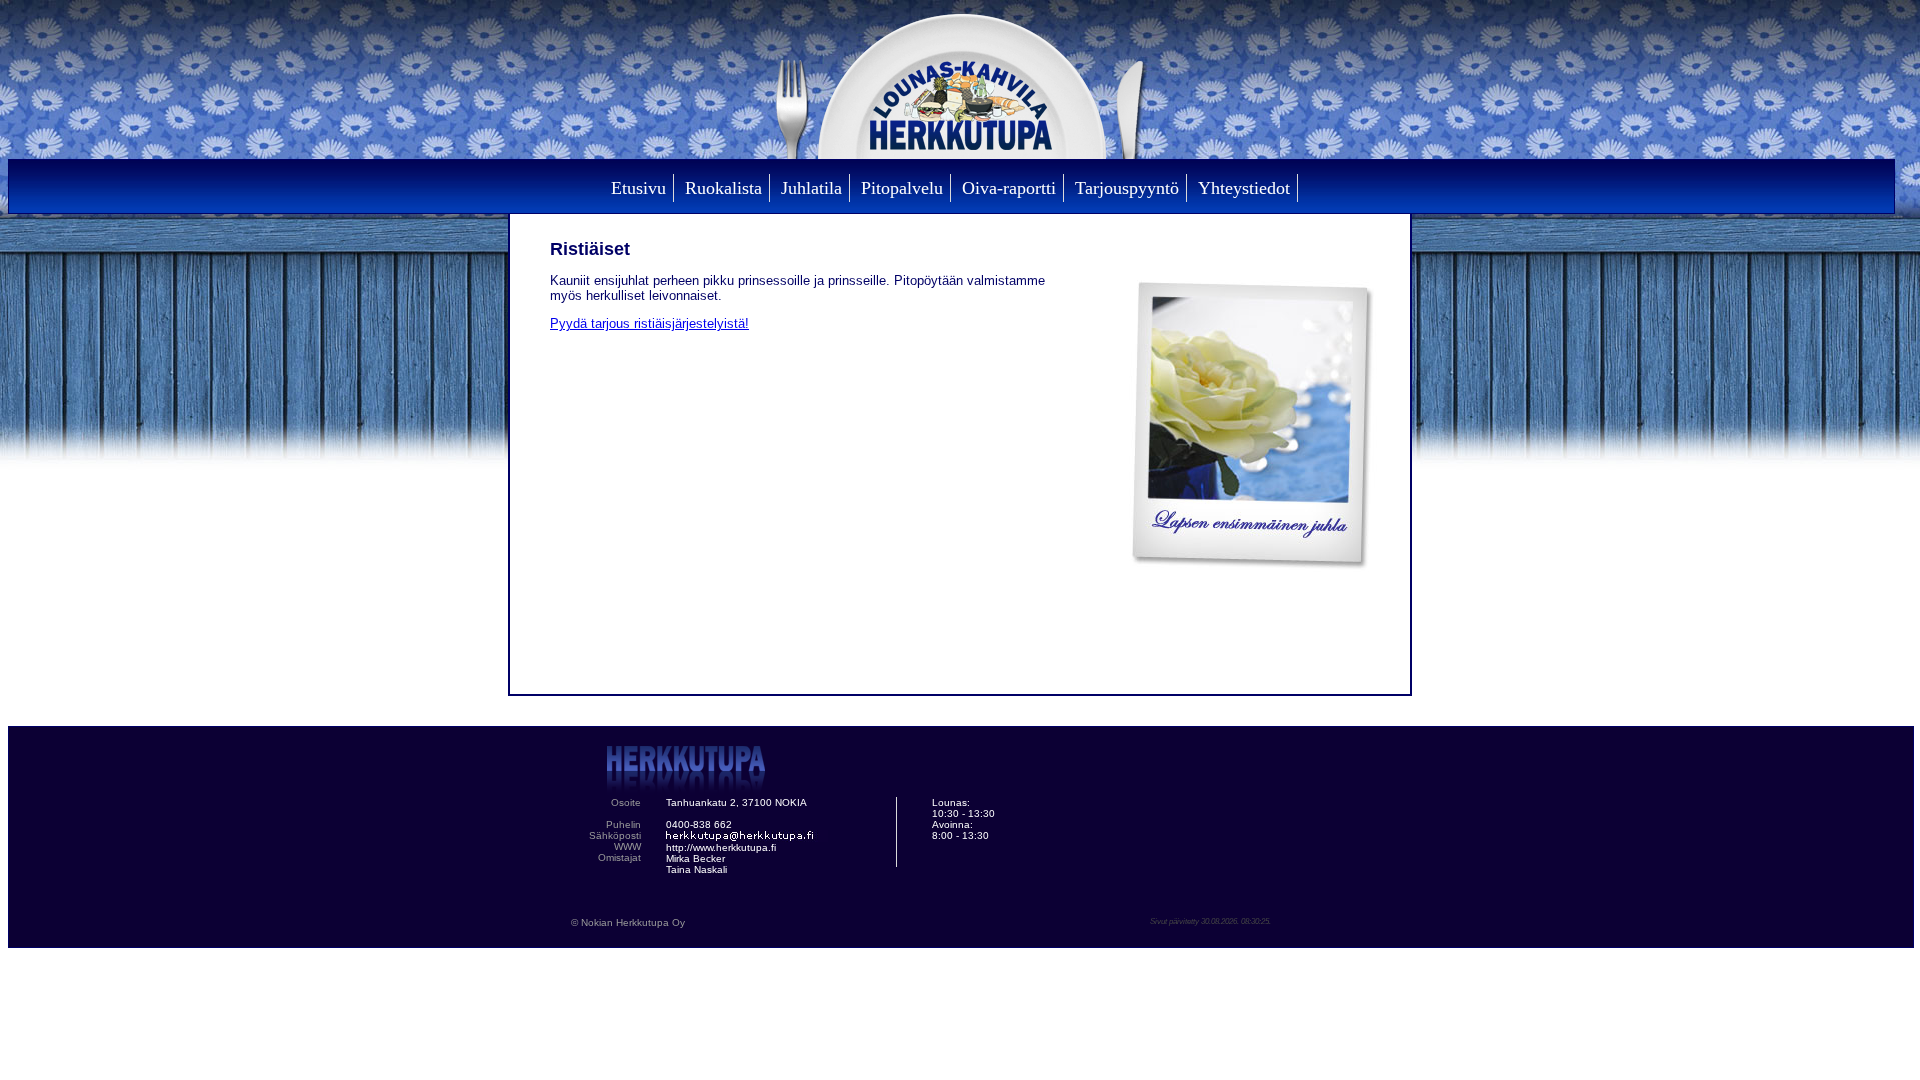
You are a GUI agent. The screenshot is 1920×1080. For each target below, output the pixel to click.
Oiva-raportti (1009, 188)
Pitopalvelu (902, 188)
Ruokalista (723, 188)
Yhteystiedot (1244, 188)
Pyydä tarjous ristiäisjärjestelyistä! (649, 323)
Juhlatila (811, 188)
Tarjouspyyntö (1127, 188)
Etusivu (638, 188)
